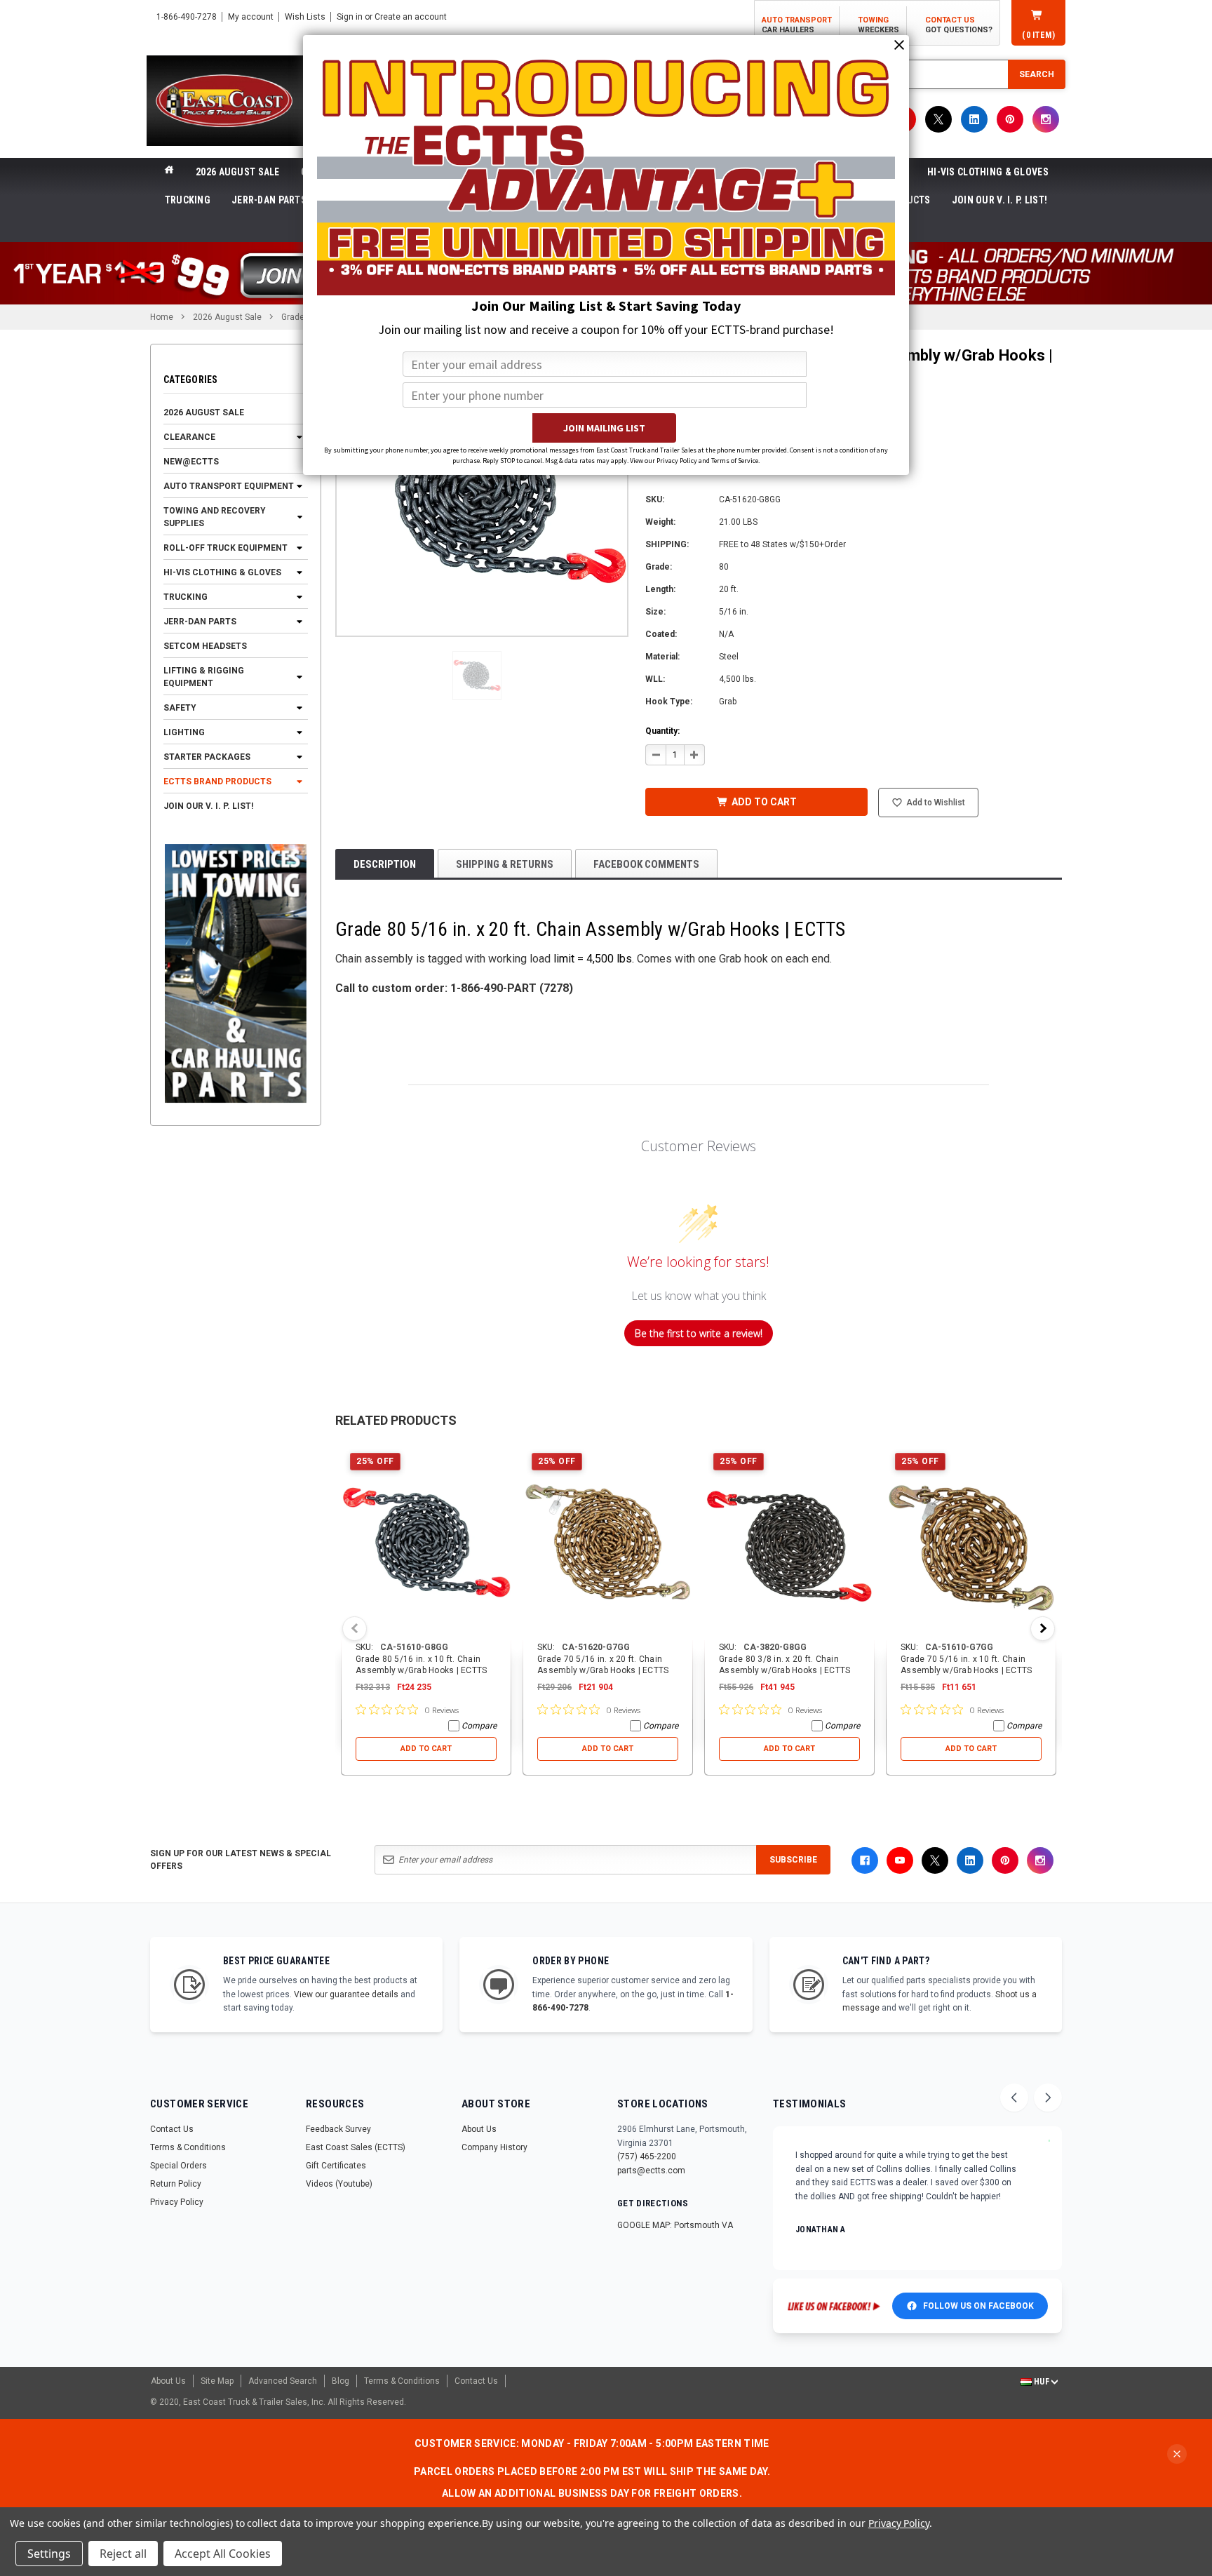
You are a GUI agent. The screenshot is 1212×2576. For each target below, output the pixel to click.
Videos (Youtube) (339, 2184)
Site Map (217, 2381)
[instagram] (1046, 119)
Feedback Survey (338, 2129)
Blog (341, 2381)
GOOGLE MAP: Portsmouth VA (675, 2225)
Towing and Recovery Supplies (215, 517)
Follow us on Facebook (978, 2306)
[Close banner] (1177, 2454)
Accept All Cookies (223, 2554)
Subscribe (793, 1860)
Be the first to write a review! (699, 1333)
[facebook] (865, 1860)
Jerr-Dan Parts (269, 200)
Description (385, 864)
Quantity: (662, 731)
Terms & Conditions (188, 2147)
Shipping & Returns (505, 864)
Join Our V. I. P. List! (999, 200)
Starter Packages (207, 757)
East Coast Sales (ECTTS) (356, 2147)
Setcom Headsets (205, 646)
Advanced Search (283, 2381)
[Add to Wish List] (501, 1454)
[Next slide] (1048, 2098)
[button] (477, 676)
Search (1037, 74)
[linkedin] (974, 119)
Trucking (188, 200)
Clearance (189, 437)
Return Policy (176, 2184)
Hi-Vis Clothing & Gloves (988, 172)
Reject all (123, 2554)
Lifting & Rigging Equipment (204, 677)
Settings (49, 2554)
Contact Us (172, 2129)
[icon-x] (938, 119)
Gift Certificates (336, 2166)
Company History (494, 2147)
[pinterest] (1010, 119)
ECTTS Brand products (217, 781)
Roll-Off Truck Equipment (225, 548)
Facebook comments (646, 864)
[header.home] (169, 172)
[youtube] (900, 1860)
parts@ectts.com (651, 2171)
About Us (479, 2129)
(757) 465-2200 (647, 2156)
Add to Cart (426, 1749)
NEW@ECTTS (191, 462)
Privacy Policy (177, 2202)
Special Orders (179, 2166)
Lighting (184, 732)
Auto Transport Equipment (229, 486)
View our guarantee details (346, 1994)
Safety (180, 708)
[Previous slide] (1014, 2098)
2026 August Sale (237, 172)
